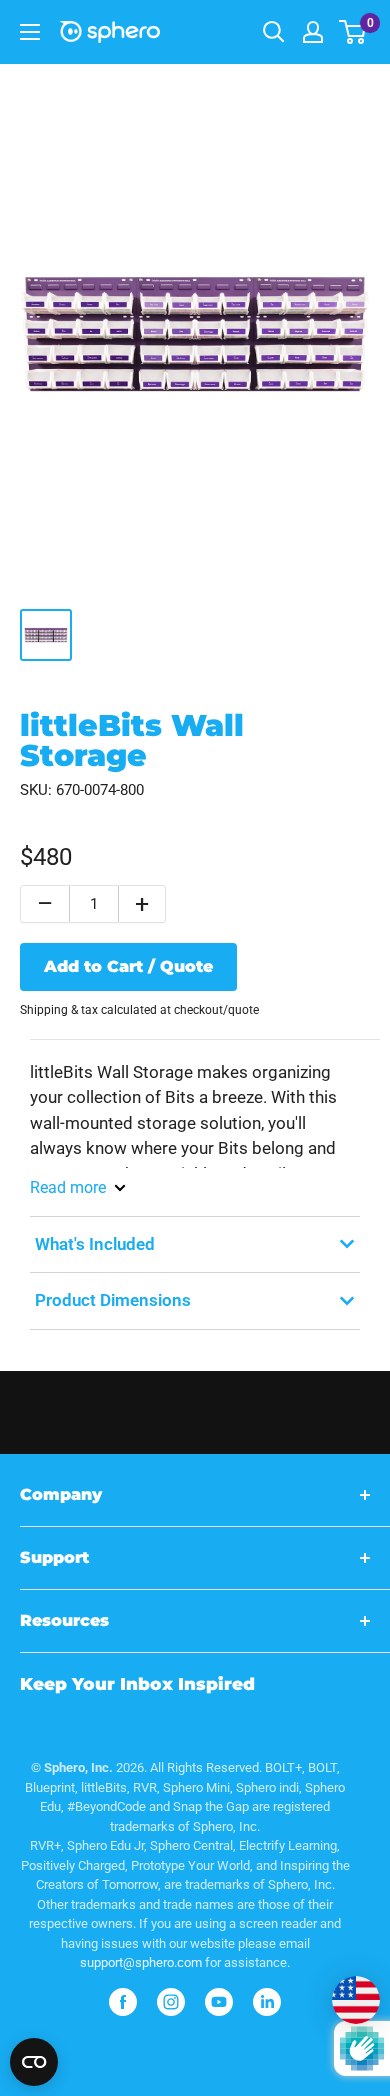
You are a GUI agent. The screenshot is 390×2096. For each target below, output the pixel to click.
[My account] (313, 32)
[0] (353, 32)
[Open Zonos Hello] (346, 1990)
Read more (68, 1187)
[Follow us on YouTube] (219, 2002)
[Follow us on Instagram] (171, 2002)
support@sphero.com (141, 1962)
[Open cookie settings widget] (34, 2062)
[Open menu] (30, 32)
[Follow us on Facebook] (123, 2002)
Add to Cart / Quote (128, 966)
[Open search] (274, 32)
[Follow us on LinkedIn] (267, 2002)
